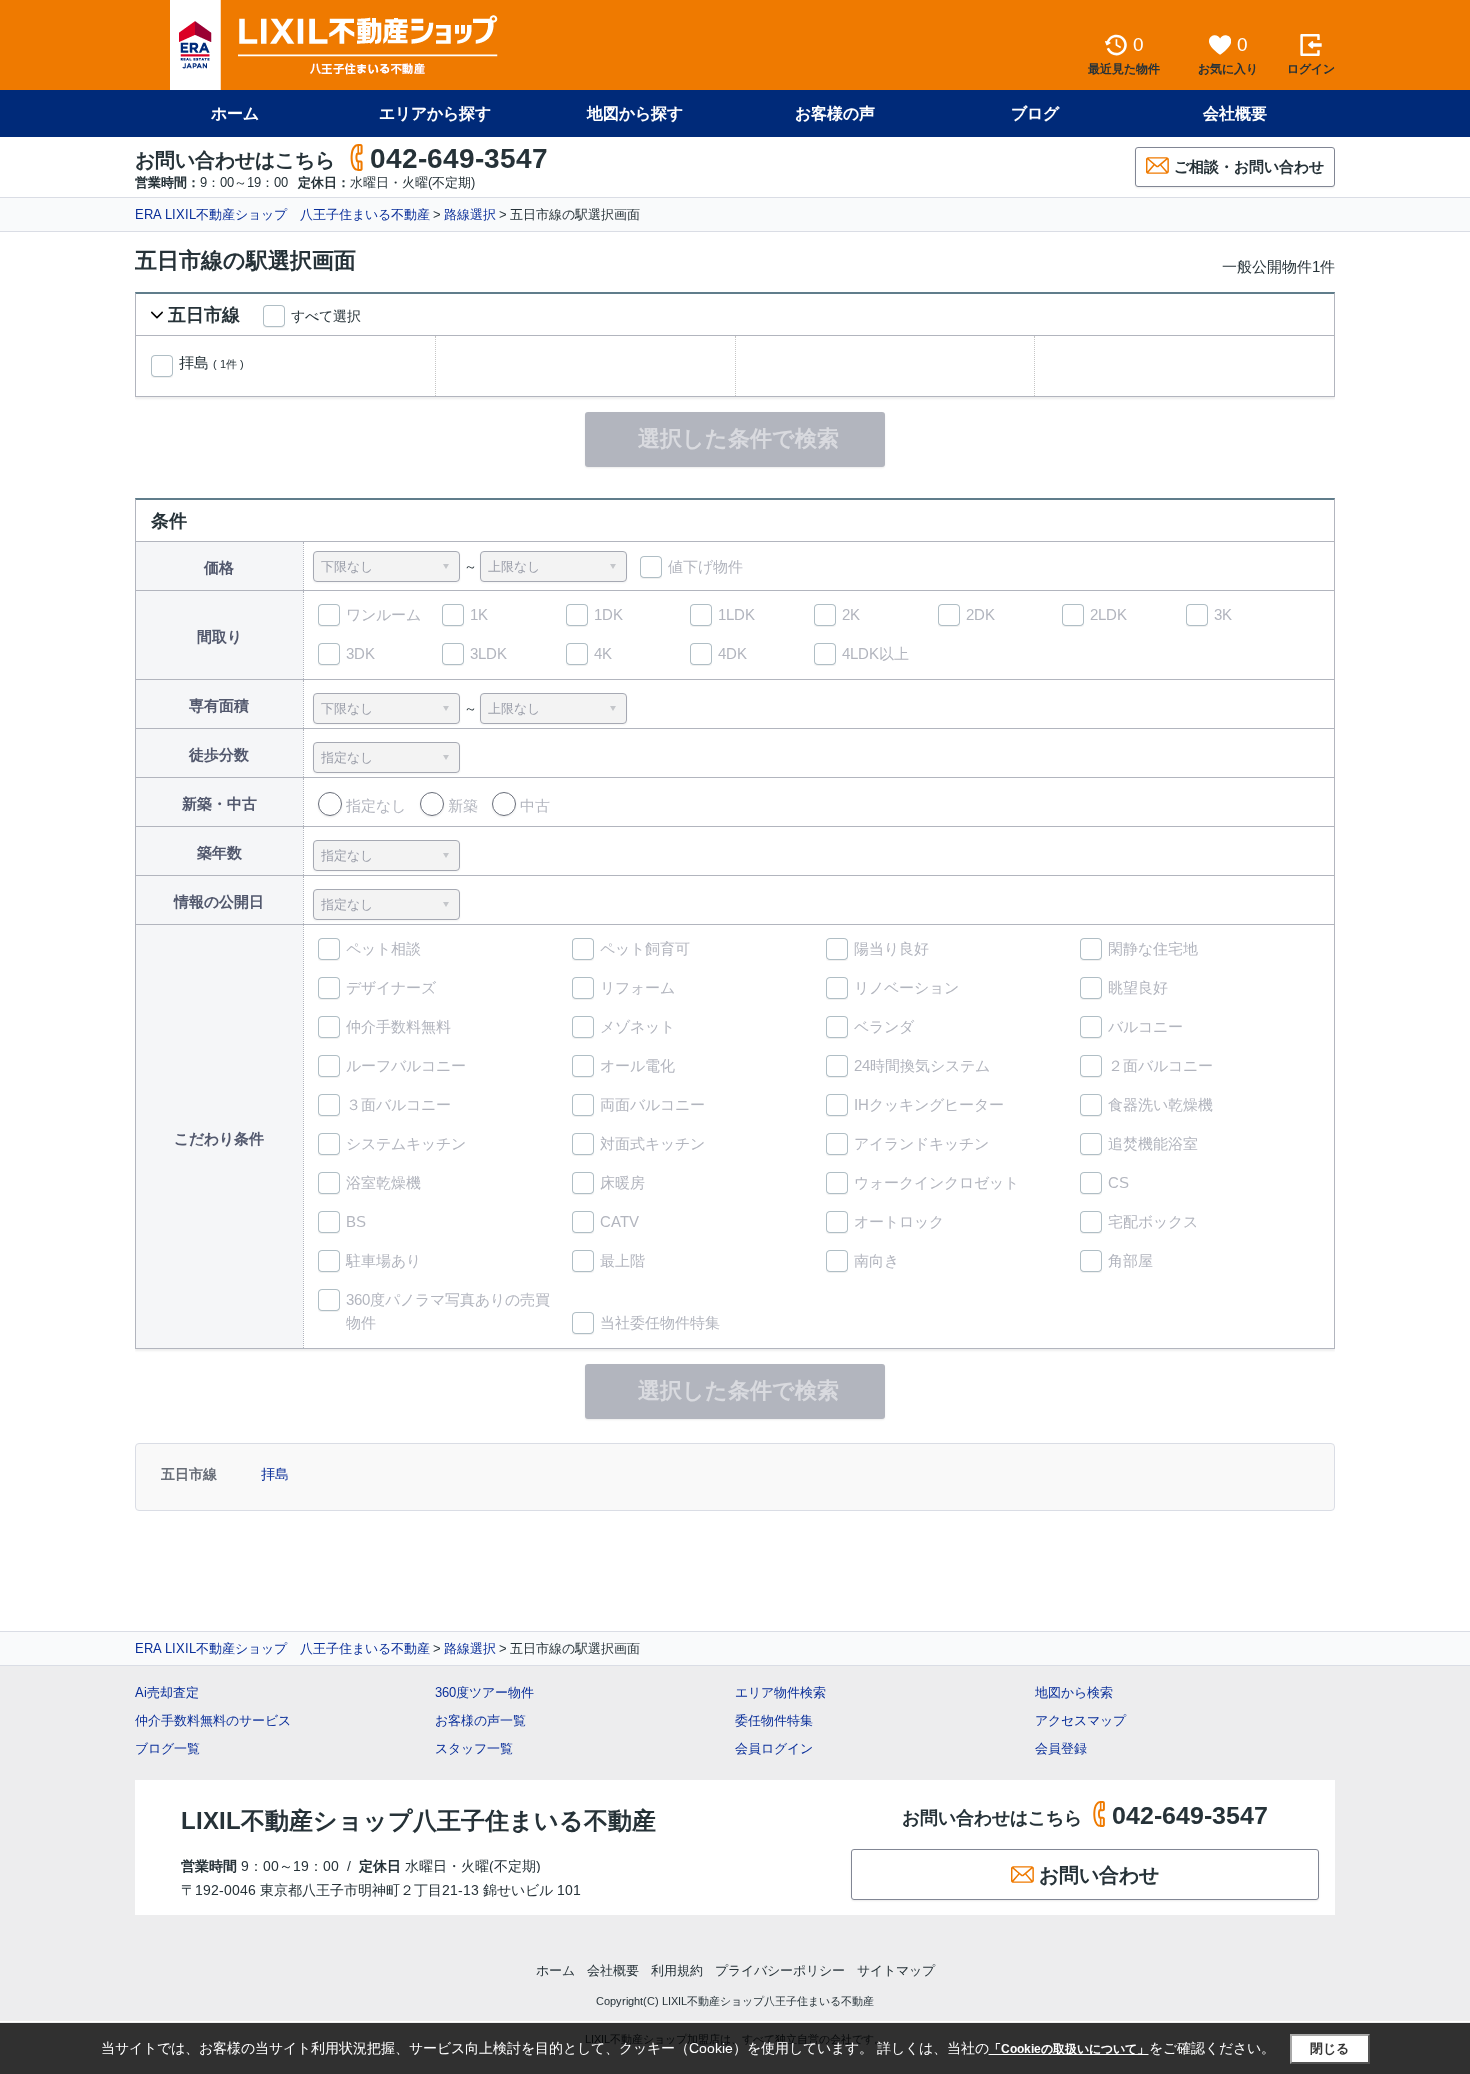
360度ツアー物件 (484, 1692)
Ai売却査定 (167, 1692)
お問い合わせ (1099, 1875)
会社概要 (1235, 113)
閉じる (1329, 2048)
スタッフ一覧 (474, 1748)
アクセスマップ (1080, 1720)
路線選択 (470, 214)
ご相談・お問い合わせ (1249, 166)
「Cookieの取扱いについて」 (1069, 2049)
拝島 (211, 363)
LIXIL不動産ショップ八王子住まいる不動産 (418, 1820)
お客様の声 (835, 113)
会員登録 (1061, 1748)
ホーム (235, 113)
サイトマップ (896, 1970)
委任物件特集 (774, 1720)
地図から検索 (1074, 1692)
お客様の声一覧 (480, 1720)
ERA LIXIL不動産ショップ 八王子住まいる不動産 (282, 214)
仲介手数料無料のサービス (213, 1720)
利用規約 (677, 1970)
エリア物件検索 (780, 1692)
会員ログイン (774, 1748)
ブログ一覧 (167, 1748)
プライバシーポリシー (780, 1970)
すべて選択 (326, 316)
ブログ (1035, 113)
